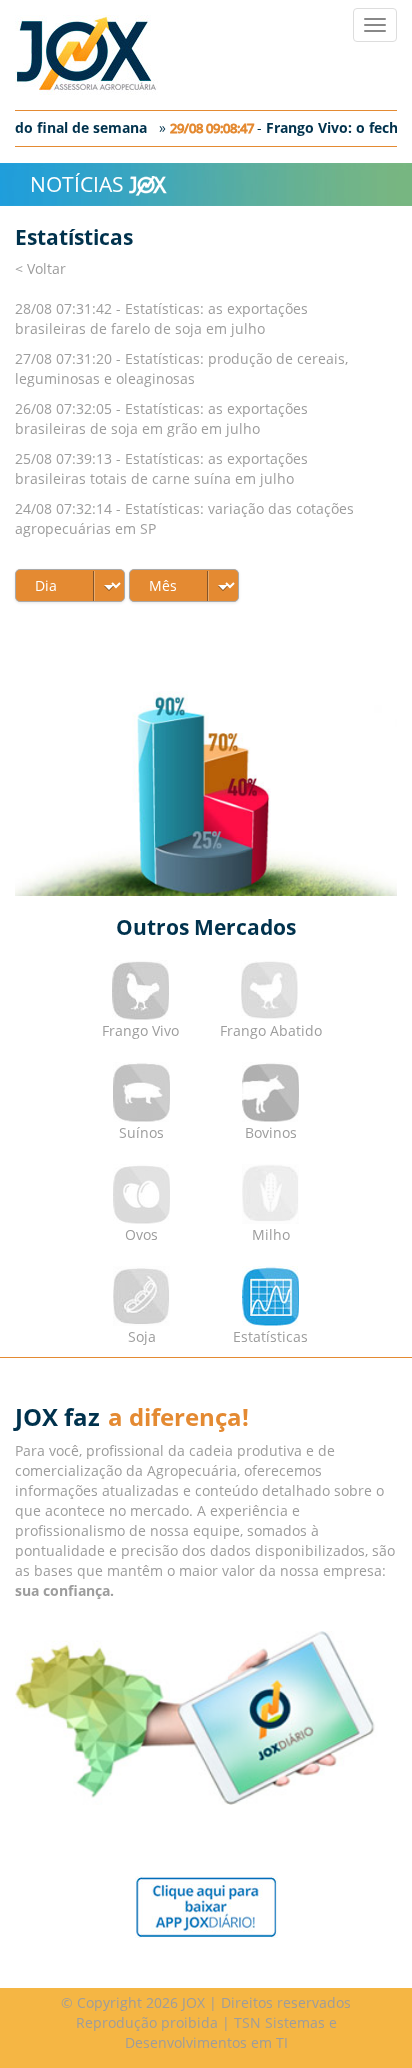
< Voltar (40, 268)
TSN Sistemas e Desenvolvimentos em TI (231, 2032)
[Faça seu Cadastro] (206, 1905)
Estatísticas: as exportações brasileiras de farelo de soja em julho (161, 318)
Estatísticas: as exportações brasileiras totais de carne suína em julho (161, 468)
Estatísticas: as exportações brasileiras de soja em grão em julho (161, 418)
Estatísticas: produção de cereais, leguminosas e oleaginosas (181, 368)
